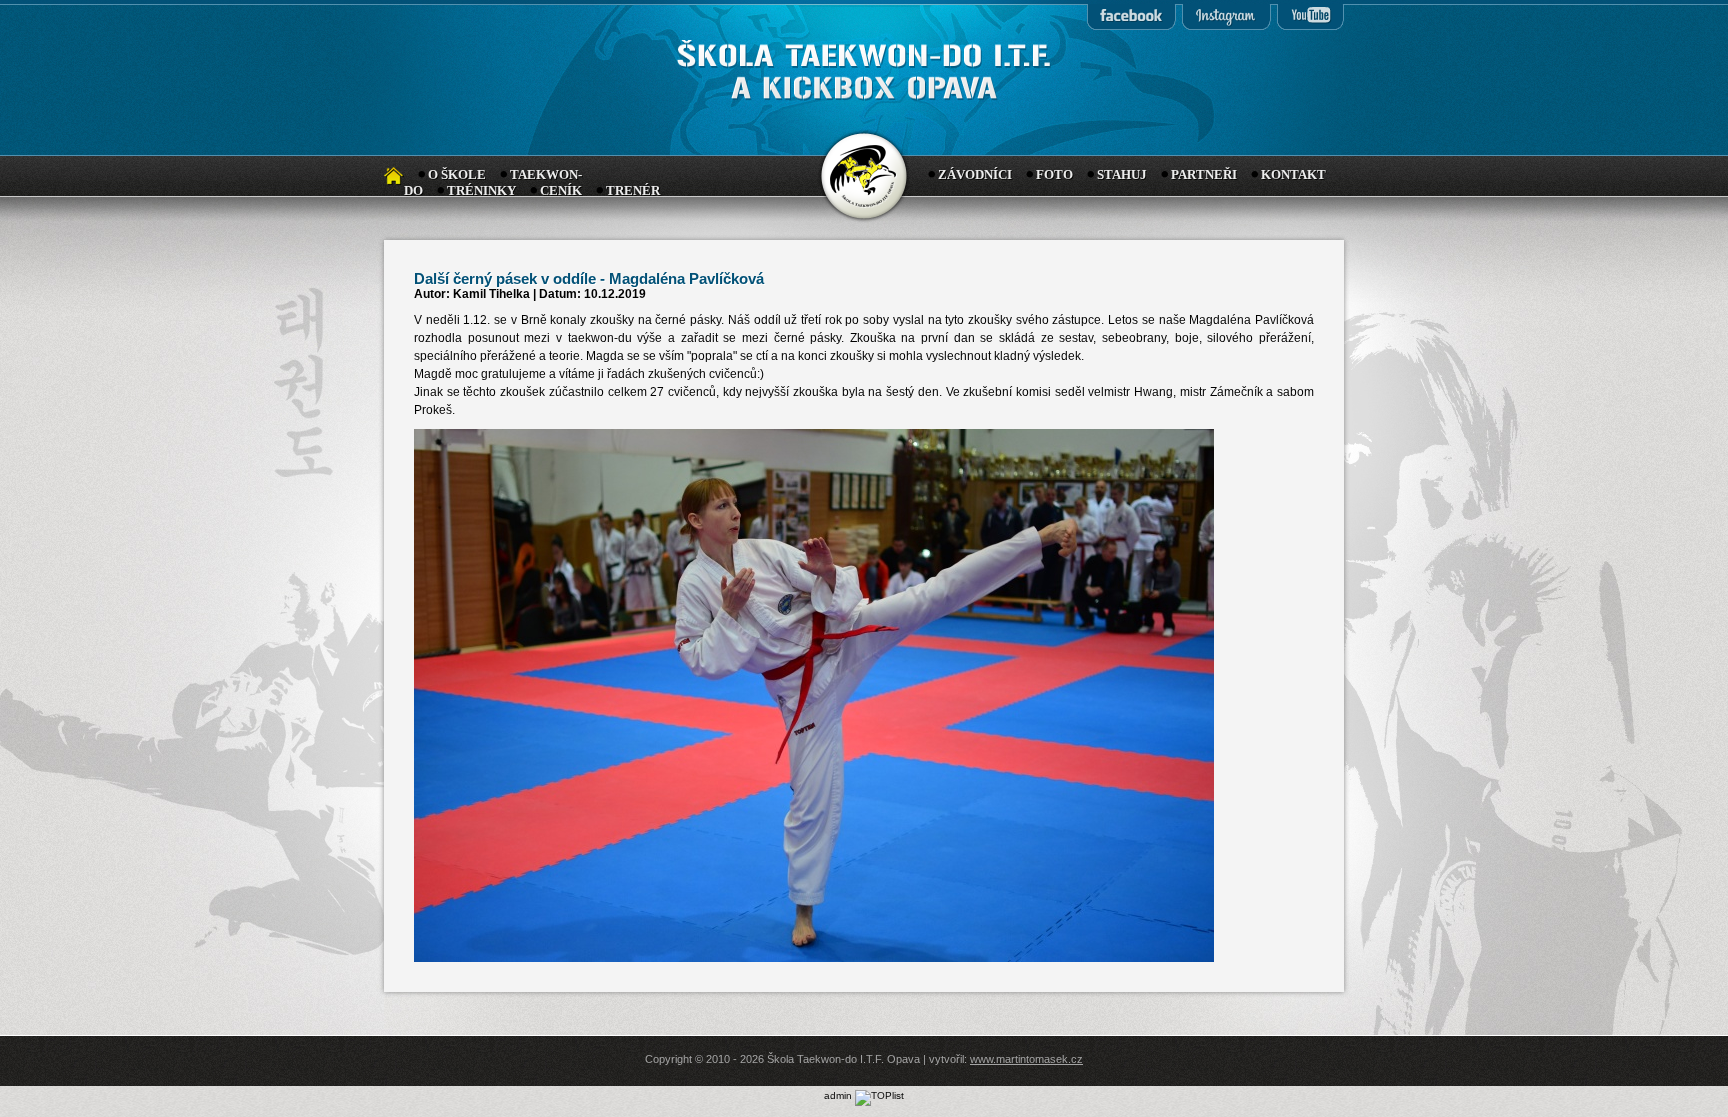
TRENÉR (633, 190)
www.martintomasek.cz (1026, 1059)
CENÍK (561, 190)
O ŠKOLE (457, 174)
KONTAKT (1293, 174)
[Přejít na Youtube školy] (1310, 17)
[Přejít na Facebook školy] (1131, 17)
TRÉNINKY (481, 190)
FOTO (1054, 174)
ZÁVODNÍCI (975, 174)
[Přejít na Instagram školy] (1226, 17)
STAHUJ (1122, 174)
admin (838, 1095)
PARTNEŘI (1204, 174)
